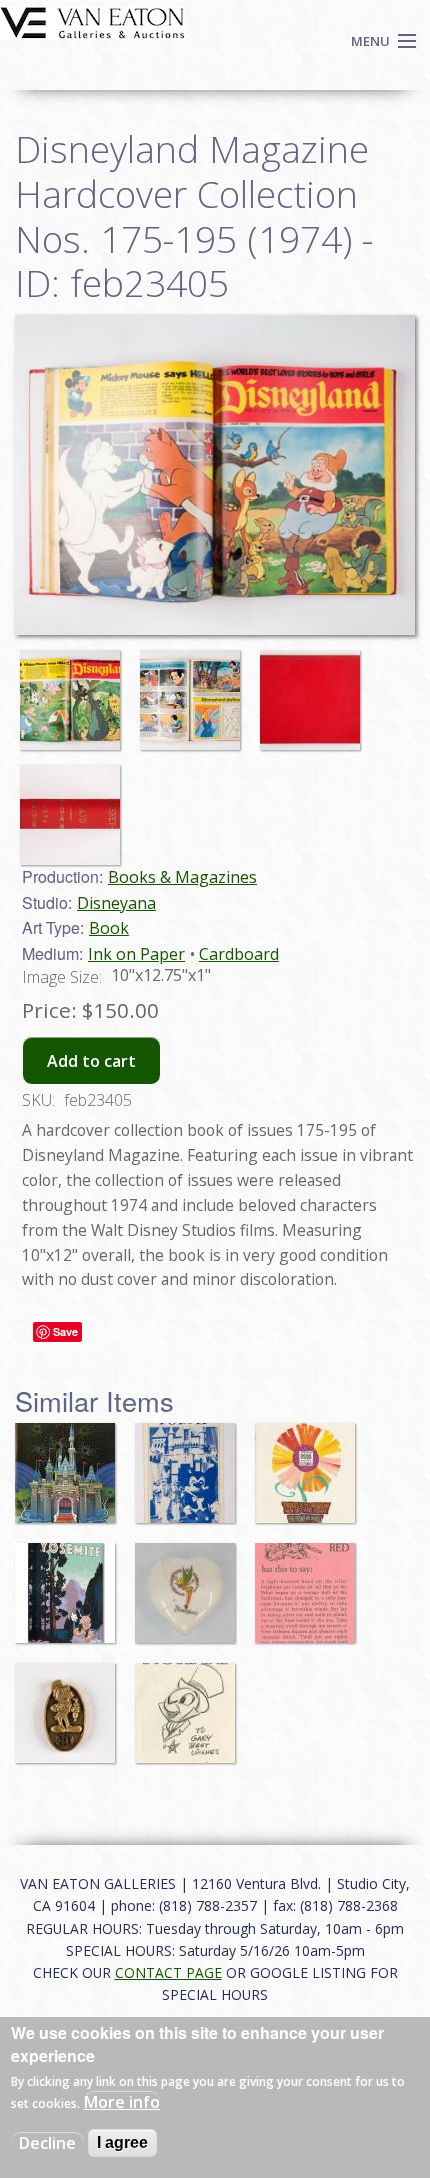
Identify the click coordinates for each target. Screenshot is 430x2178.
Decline (47, 2143)
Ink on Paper (136, 954)
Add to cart (91, 1061)
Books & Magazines (182, 877)
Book (109, 928)
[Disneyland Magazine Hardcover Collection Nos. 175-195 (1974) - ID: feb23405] (75, 691)
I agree (122, 2142)
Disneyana (116, 903)
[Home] (92, 21)
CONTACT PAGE (168, 1972)
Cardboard (239, 954)
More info (122, 2102)
